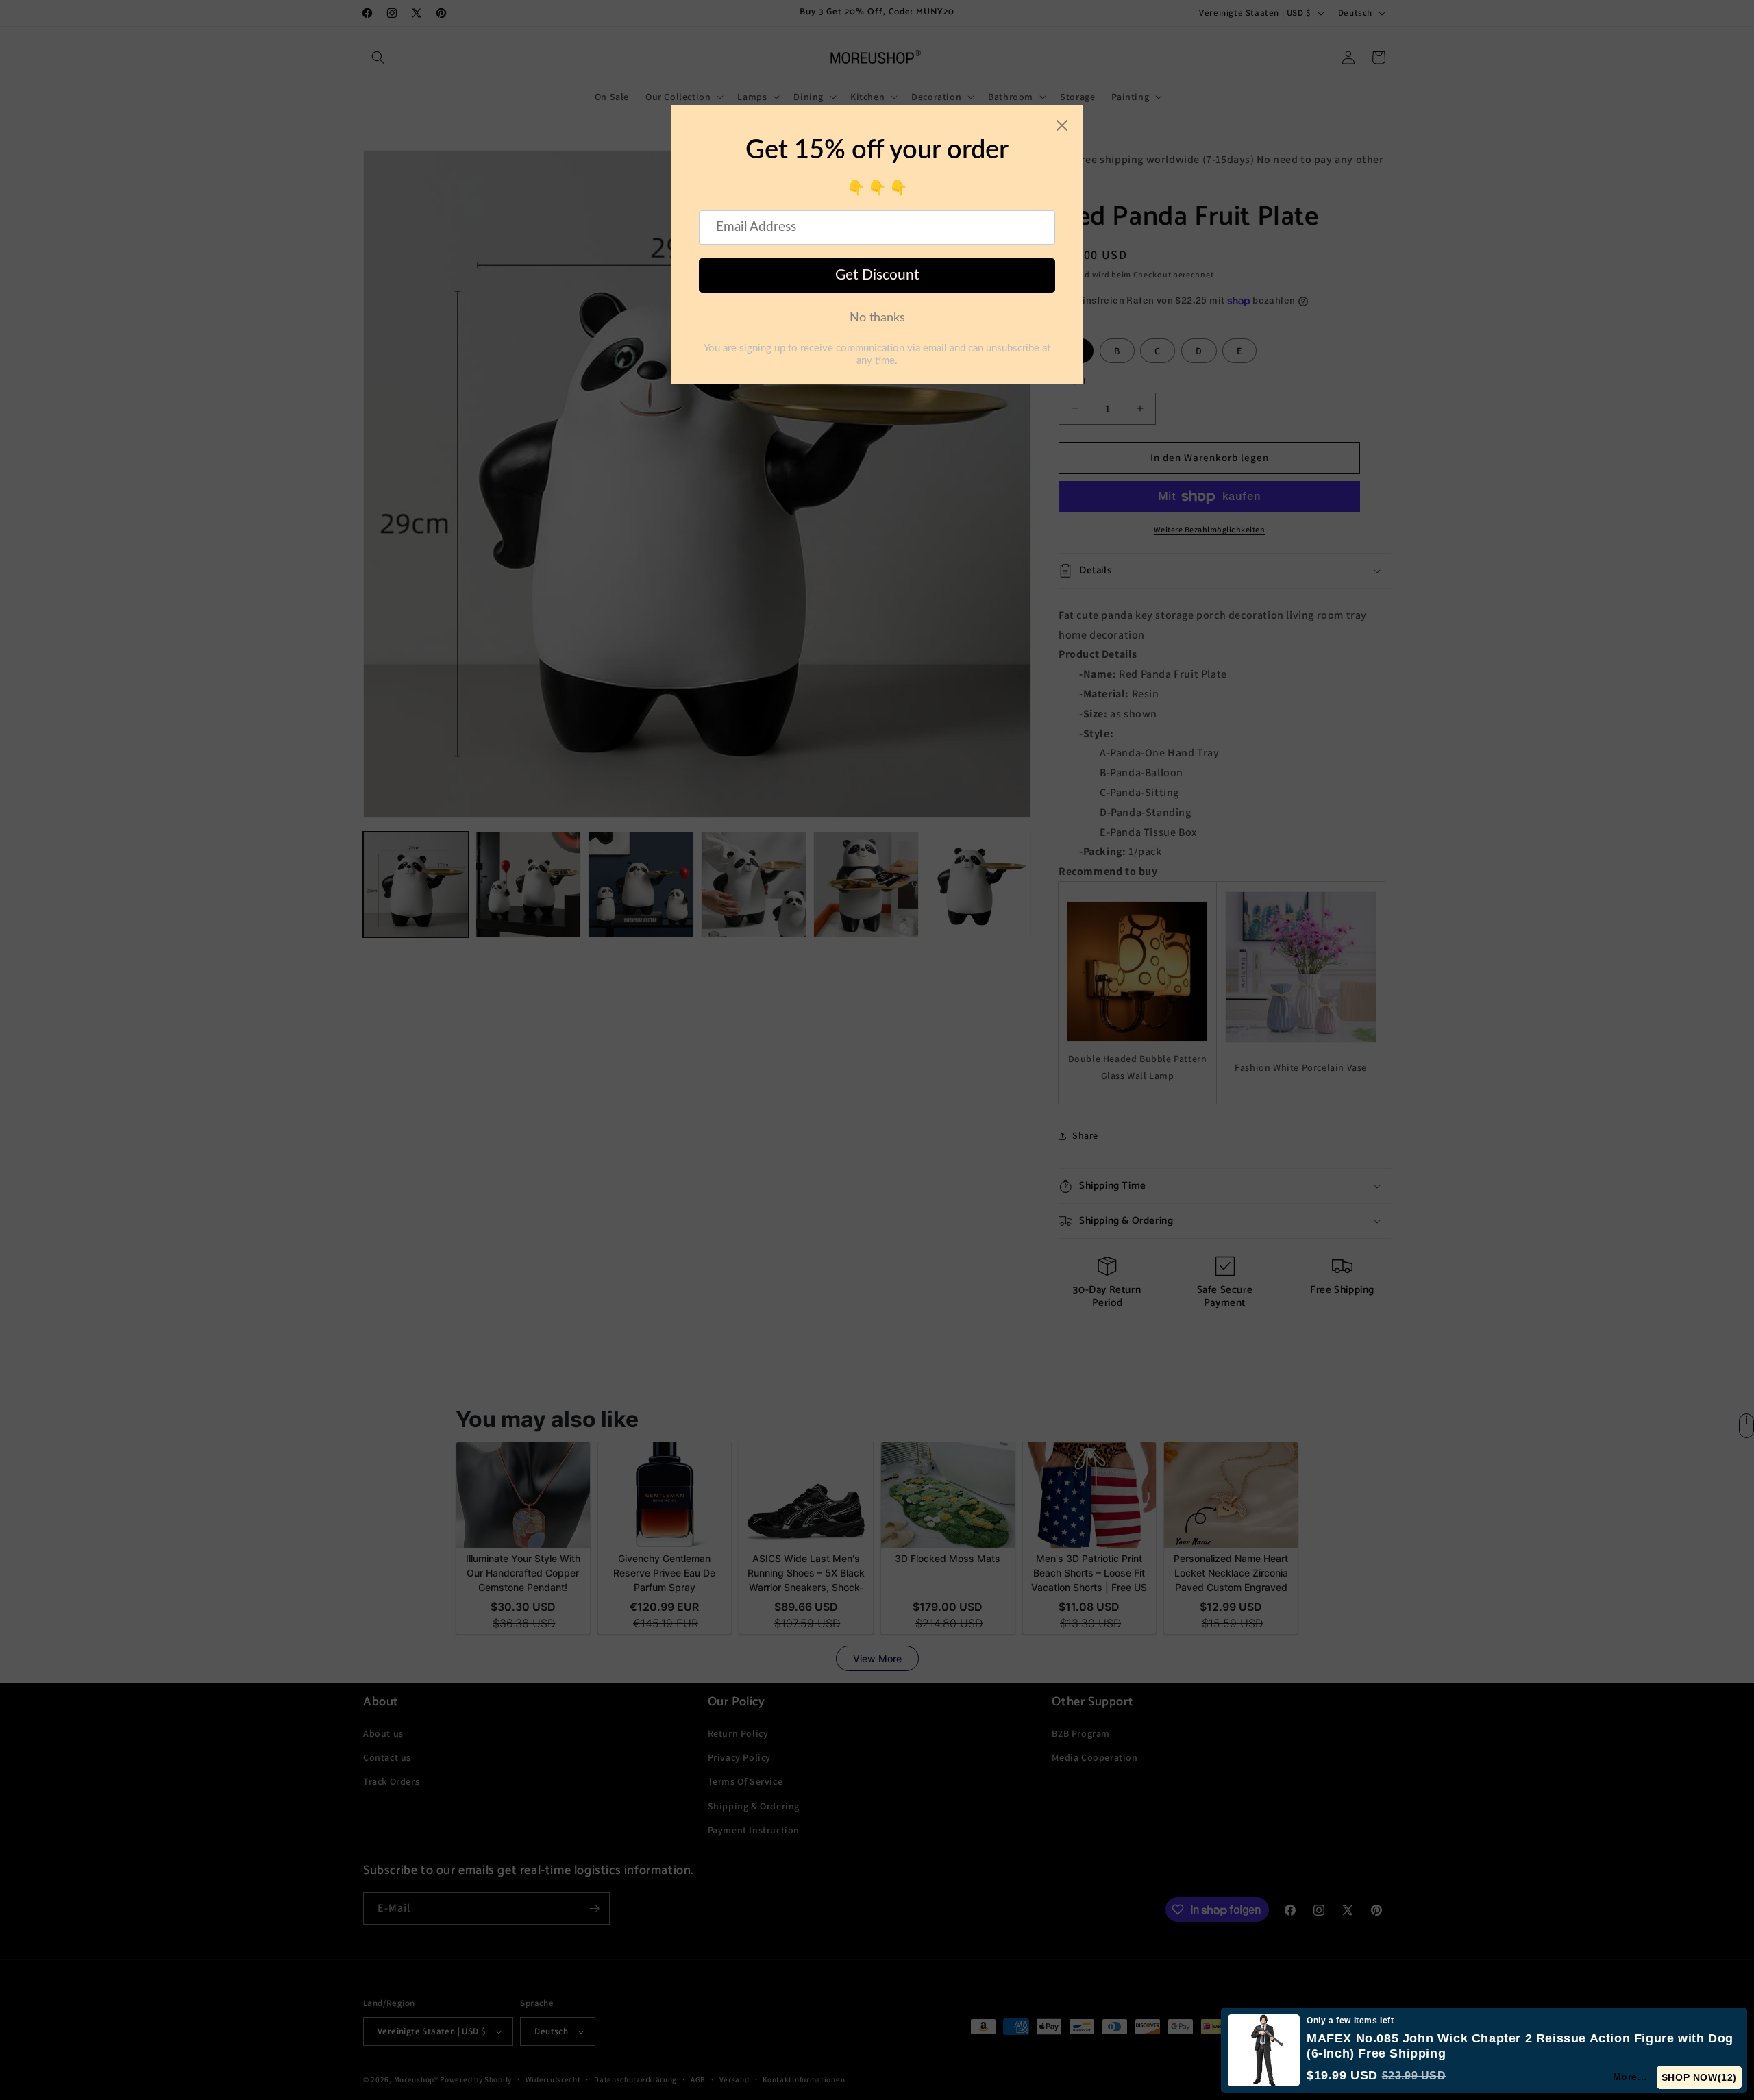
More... (1631, 2077)
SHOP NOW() (1700, 2077)
